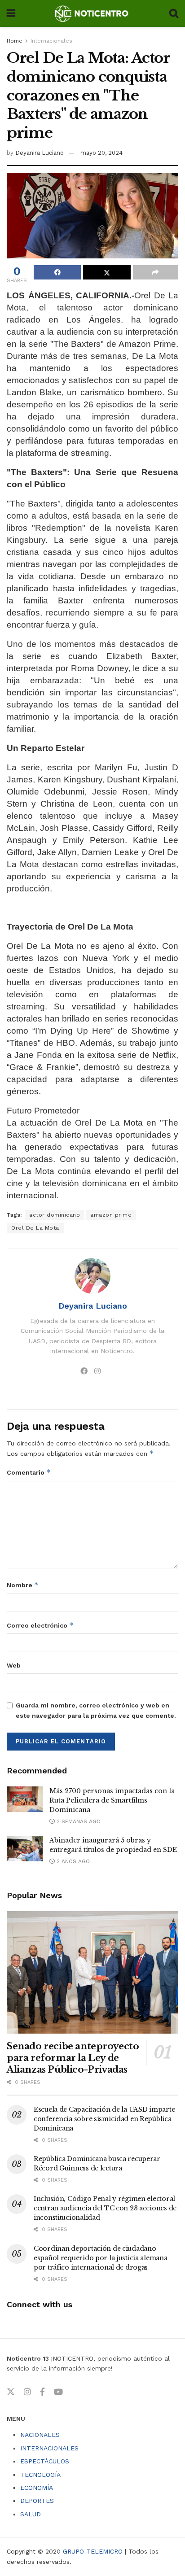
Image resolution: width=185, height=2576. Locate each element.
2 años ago (72, 1861)
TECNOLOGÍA (40, 2475)
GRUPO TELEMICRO (93, 2551)
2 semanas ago (78, 1821)
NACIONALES (40, 2435)
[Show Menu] (11, 13)
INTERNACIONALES (49, 2448)
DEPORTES (37, 2501)
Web (14, 1665)
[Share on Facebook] (57, 272)
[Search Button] (174, 13)
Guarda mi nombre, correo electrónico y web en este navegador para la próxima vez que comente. (96, 1710)
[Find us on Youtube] (58, 2392)
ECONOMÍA (37, 2488)
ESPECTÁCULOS (45, 2461)
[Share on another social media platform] (156, 272)
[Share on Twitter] (107, 272)
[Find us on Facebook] (42, 2392)
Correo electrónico (40, 1625)
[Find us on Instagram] (27, 2392)
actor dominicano (55, 1215)
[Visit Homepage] (92, 13)
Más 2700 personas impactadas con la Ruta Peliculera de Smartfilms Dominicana (112, 1800)
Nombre (23, 1585)
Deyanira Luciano (40, 153)
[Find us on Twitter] (11, 2392)
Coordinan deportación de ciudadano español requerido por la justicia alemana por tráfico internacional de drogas (101, 2258)
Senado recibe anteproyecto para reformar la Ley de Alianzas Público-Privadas (73, 2058)
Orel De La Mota (35, 1228)
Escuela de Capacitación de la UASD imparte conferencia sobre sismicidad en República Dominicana (104, 2119)
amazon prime (111, 1215)
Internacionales (51, 41)
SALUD (31, 2514)
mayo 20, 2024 (101, 153)
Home (15, 41)
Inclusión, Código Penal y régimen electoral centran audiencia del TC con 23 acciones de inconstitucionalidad (105, 2208)
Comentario (29, 1472)
